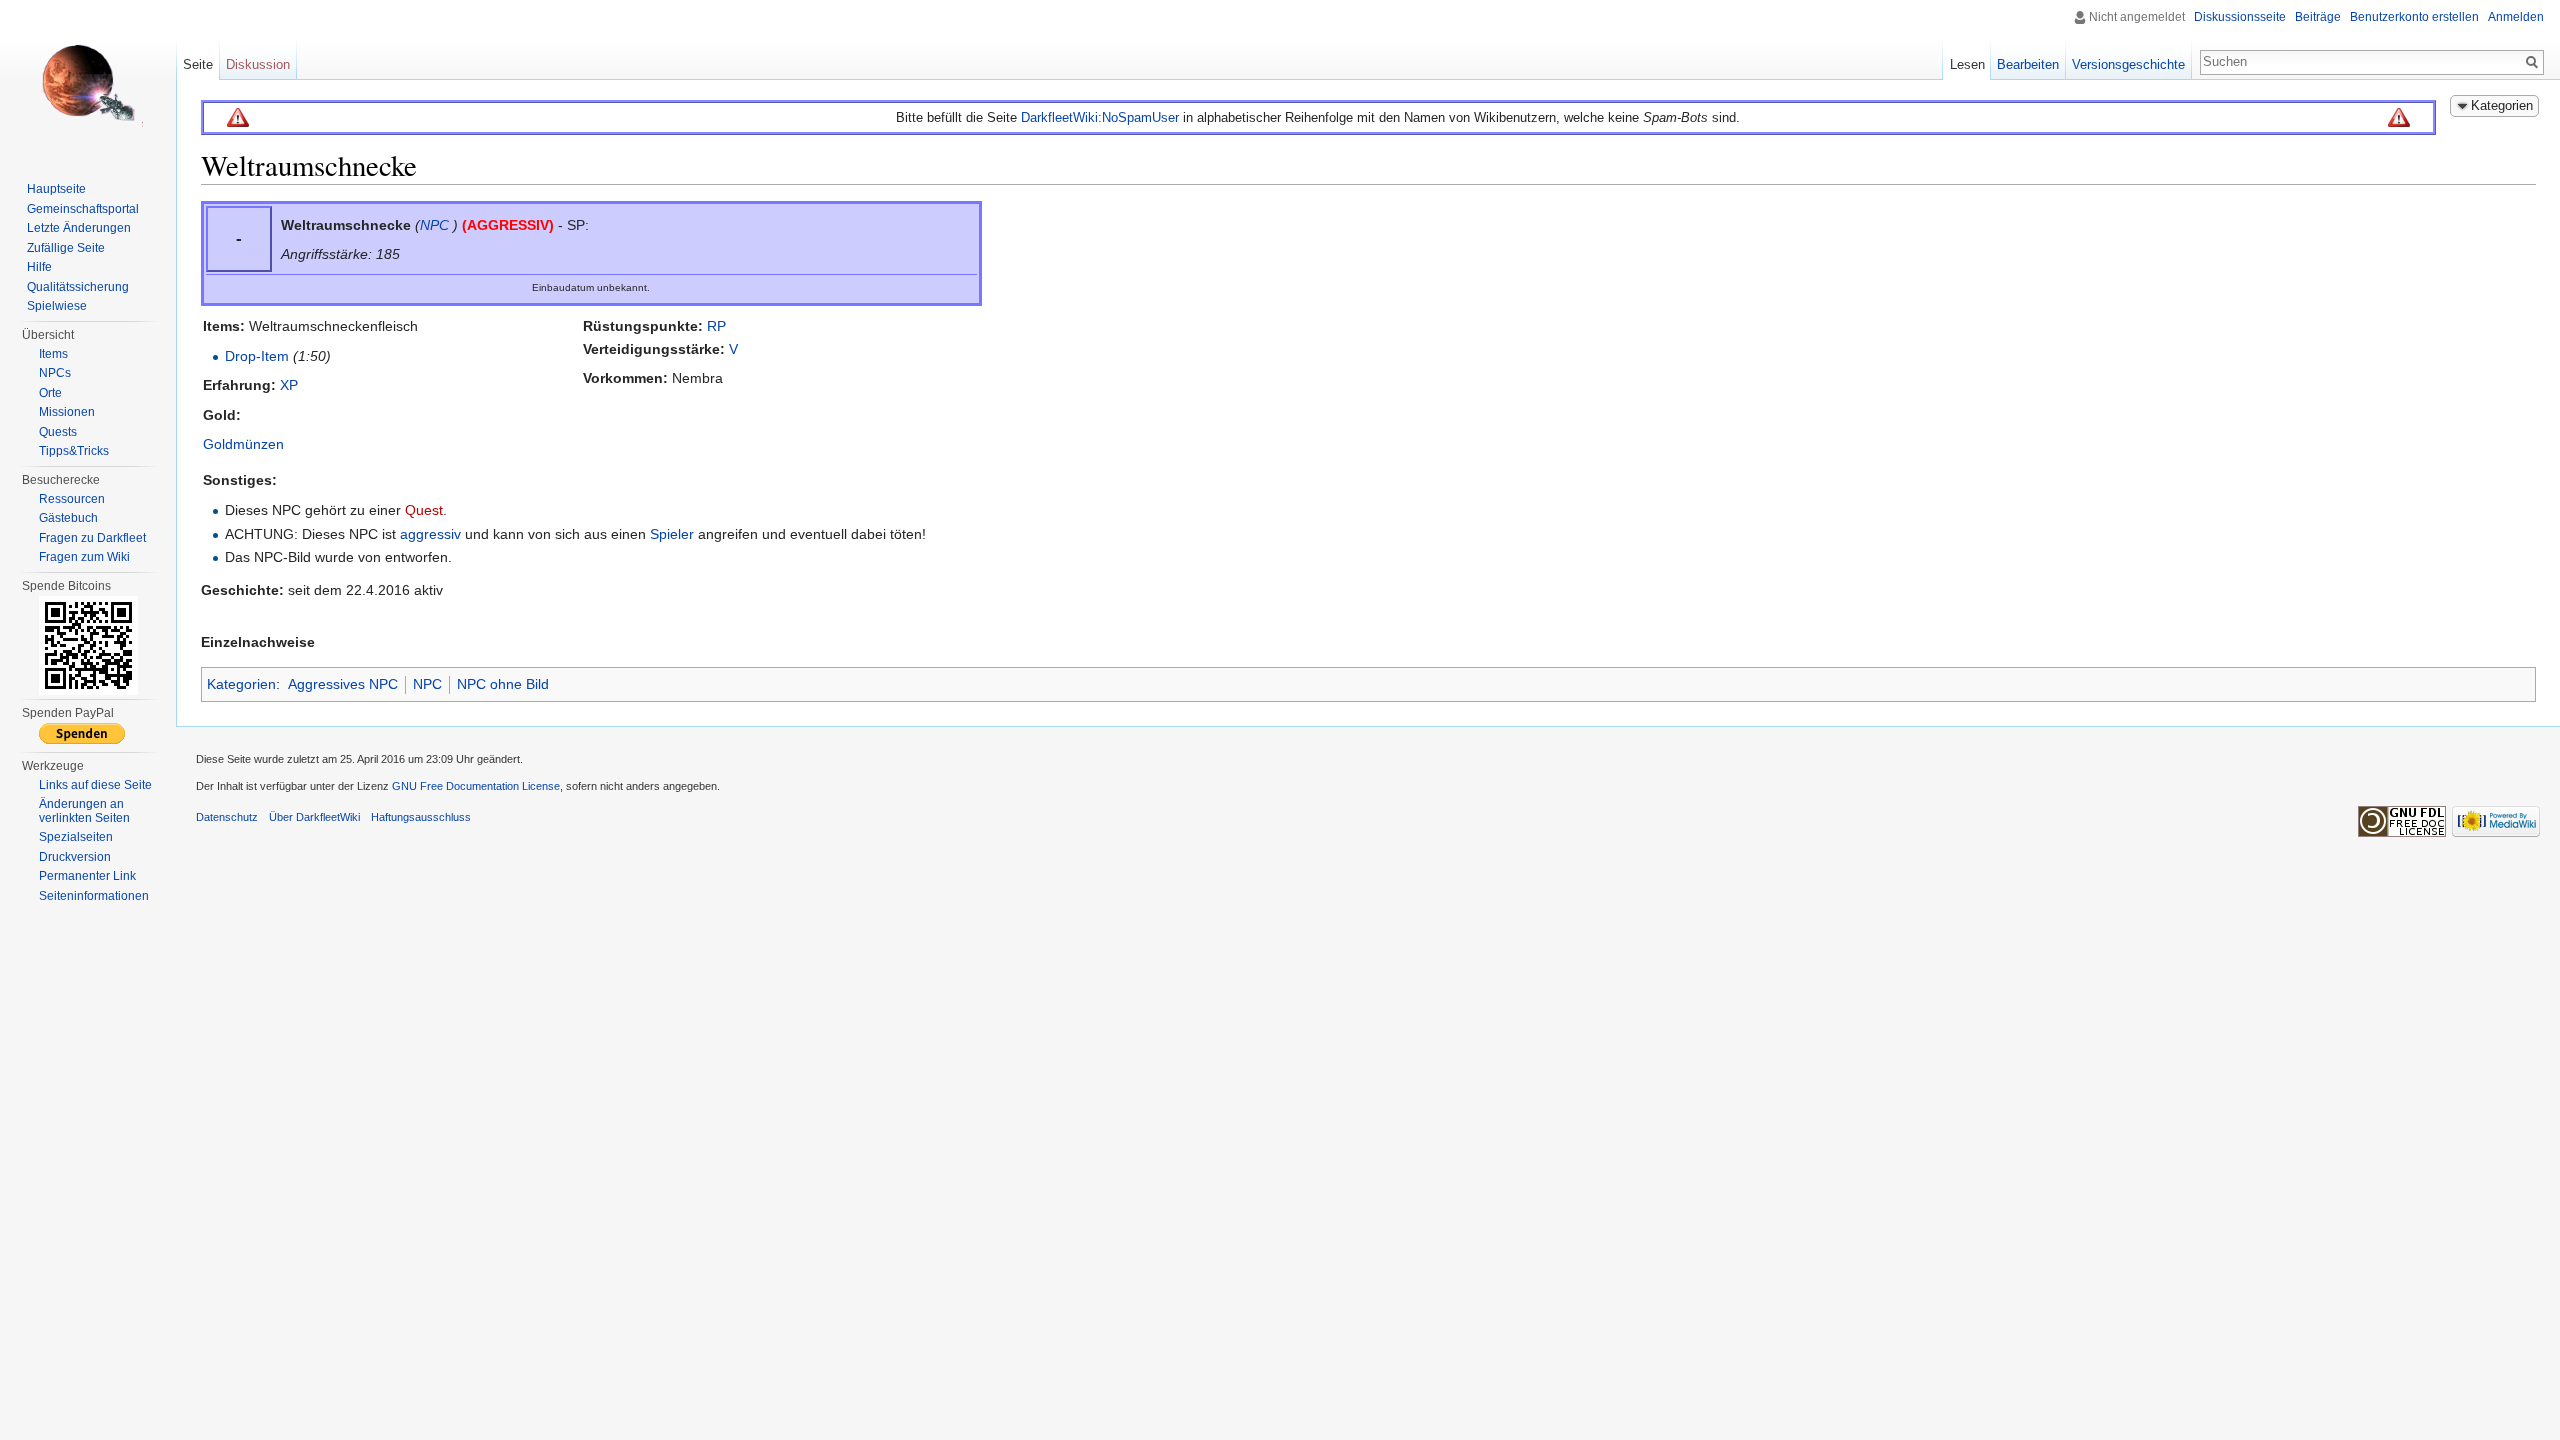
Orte (50, 393)
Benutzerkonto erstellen (2414, 17)
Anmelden (2516, 17)
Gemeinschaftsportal (83, 209)
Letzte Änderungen (79, 228)
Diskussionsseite (2240, 17)
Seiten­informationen (94, 896)
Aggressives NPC (343, 684)
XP (289, 385)
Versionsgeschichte (2128, 64)
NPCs (55, 373)
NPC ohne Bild (503, 684)
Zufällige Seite (66, 248)
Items (53, 354)
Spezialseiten (76, 837)
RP (716, 326)
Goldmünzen (243, 444)
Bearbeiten (2028, 64)
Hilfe (39, 267)
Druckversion (75, 857)
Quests (58, 432)
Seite (198, 64)
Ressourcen (72, 499)
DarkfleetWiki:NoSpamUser (1100, 117)
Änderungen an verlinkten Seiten (84, 811)
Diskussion (258, 64)
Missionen (67, 412)
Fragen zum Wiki (84, 557)
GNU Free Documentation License (476, 786)
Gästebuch (68, 518)
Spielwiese (57, 306)
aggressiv (430, 534)
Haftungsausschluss (421, 817)
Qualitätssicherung (78, 287)
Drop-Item (257, 356)
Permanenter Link (87, 876)
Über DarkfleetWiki (314, 817)
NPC (434, 225)
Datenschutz (227, 817)
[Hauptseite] (88, 80)
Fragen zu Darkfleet (92, 538)
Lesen (1967, 64)
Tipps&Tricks (74, 451)
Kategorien (241, 684)
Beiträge (2318, 17)
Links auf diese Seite (95, 785)
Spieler (672, 534)
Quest (424, 510)
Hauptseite (56, 189)
